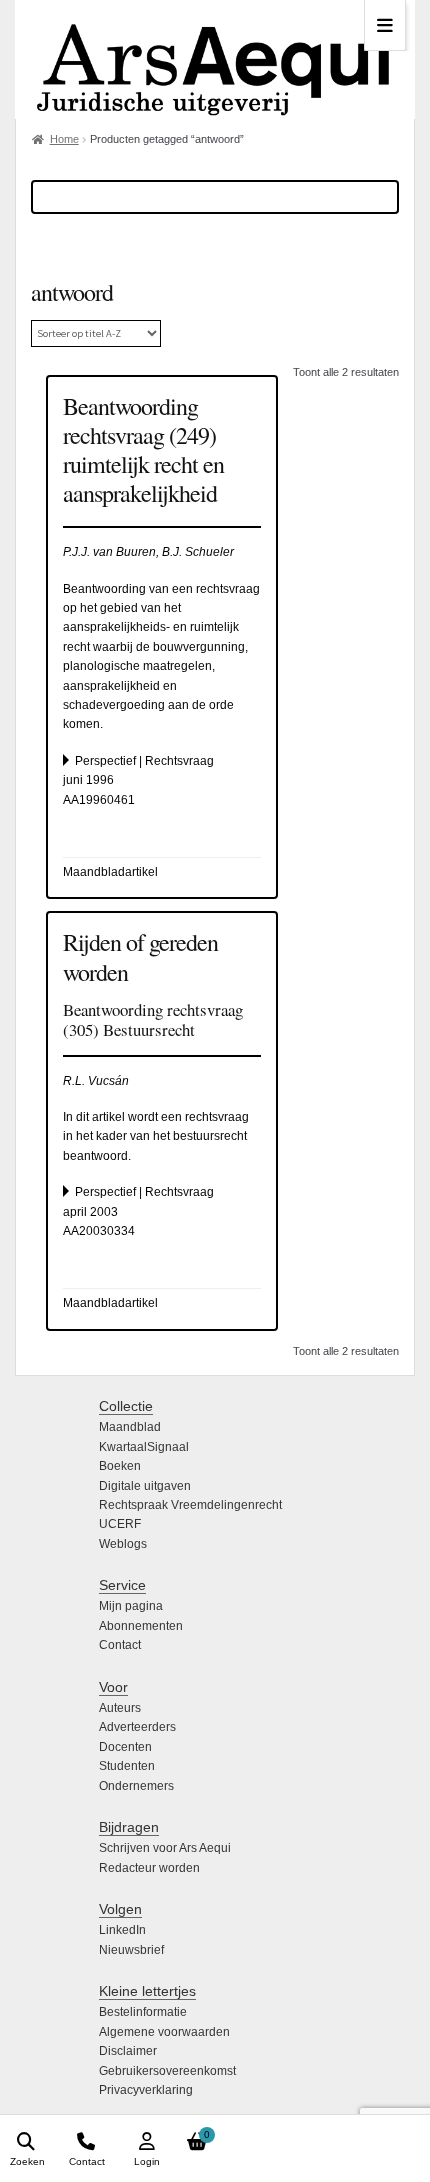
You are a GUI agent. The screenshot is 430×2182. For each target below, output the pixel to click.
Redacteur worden (149, 1868)
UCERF (120, 1524)
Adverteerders (137, 1727)
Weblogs (123, 1544)
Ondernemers (136, 1786)
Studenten (127, 1766)
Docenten (125, 1747)
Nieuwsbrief (131, 1950)
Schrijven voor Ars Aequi (165, 1848)
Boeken (120, 1466)
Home (64, 139)
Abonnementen (141, 1626)
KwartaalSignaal (144, 1447)
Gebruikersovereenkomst (167, 2071)
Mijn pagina (131, 1606)
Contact (120, 1645)
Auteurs (120, 1708)
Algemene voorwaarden (164, 2032)
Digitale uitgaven (145, 1486)
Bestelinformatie (143, 2012)
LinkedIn (122, 1930)
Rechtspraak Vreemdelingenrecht (190, 1505)
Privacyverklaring (146, 2090)
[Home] (215, 59)
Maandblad (130, 1427)
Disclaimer (128, 2051)
